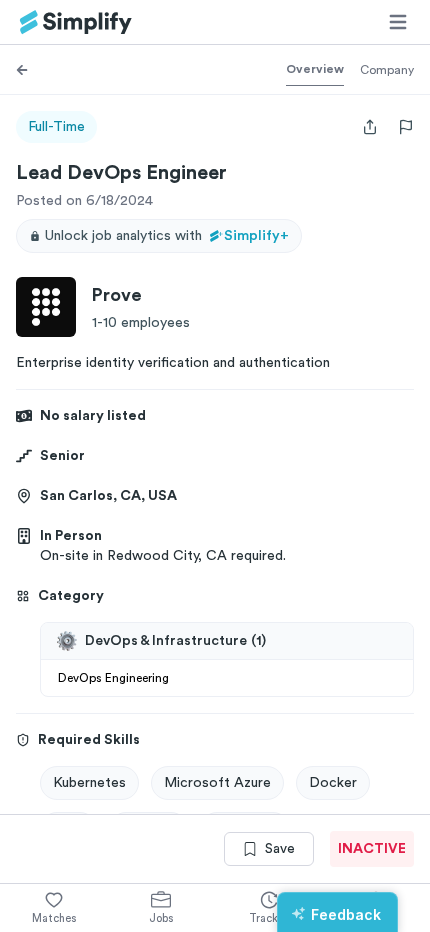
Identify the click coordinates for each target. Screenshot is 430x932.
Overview (315, 69)
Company (387, 70)
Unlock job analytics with (167, 236)
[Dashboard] (76, 22)
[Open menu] (398, 22)
